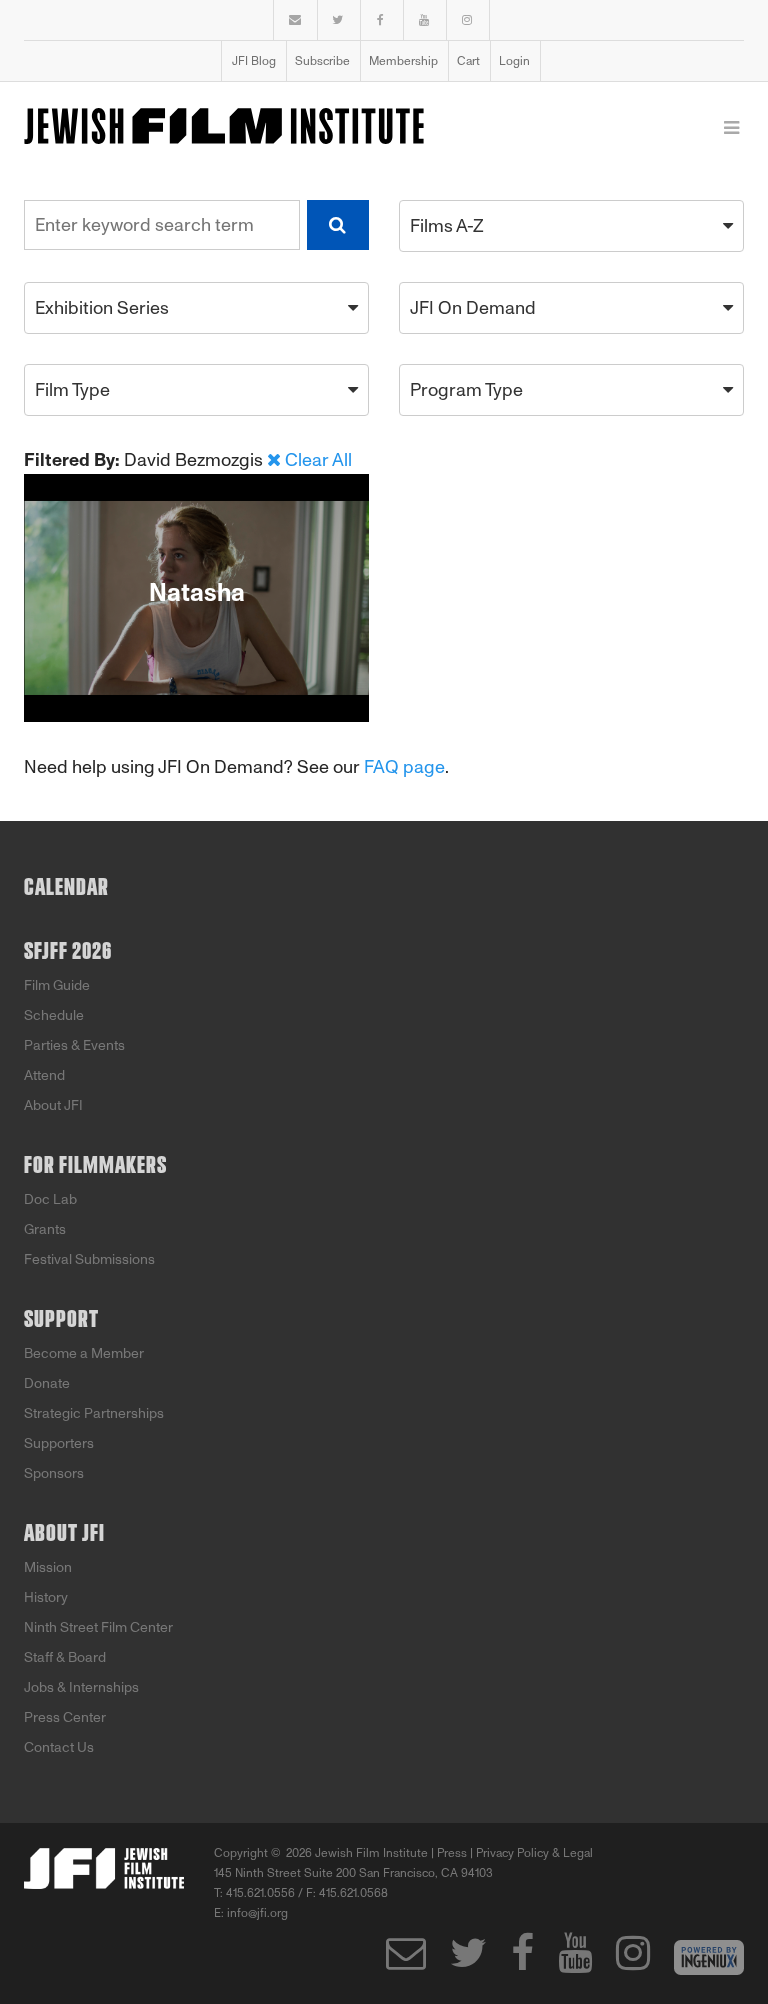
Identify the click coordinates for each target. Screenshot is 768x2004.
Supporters (59, 1443)
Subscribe (322, 61)
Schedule (54, 1015)
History (46, 1597)
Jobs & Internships (81, 1687)
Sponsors (54, 1473)
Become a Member (84, 1353)
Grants (45, 1229)
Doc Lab (50, 1199)
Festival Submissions (89, 1259)
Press (452, 1853)
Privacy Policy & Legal (534, 1853)
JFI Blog (254, 61)
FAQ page (404, 767)
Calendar (66, 888)
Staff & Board (65, 1657)
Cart (468, 61)
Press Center (65, 1717)
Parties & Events (74, 1045)
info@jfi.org (257, 1913)
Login (514, 61)
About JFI (53, 1105)
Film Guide (57, 985)
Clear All (318, 460)
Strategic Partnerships (94, 1413)
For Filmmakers (95, 1166)
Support (61, 1320)
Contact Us (59, 1747)
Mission (48, 1567)
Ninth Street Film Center (98, 1627)
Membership (403, 61)
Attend (44, 1075)
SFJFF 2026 (68, 952)
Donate (47, 1383)
